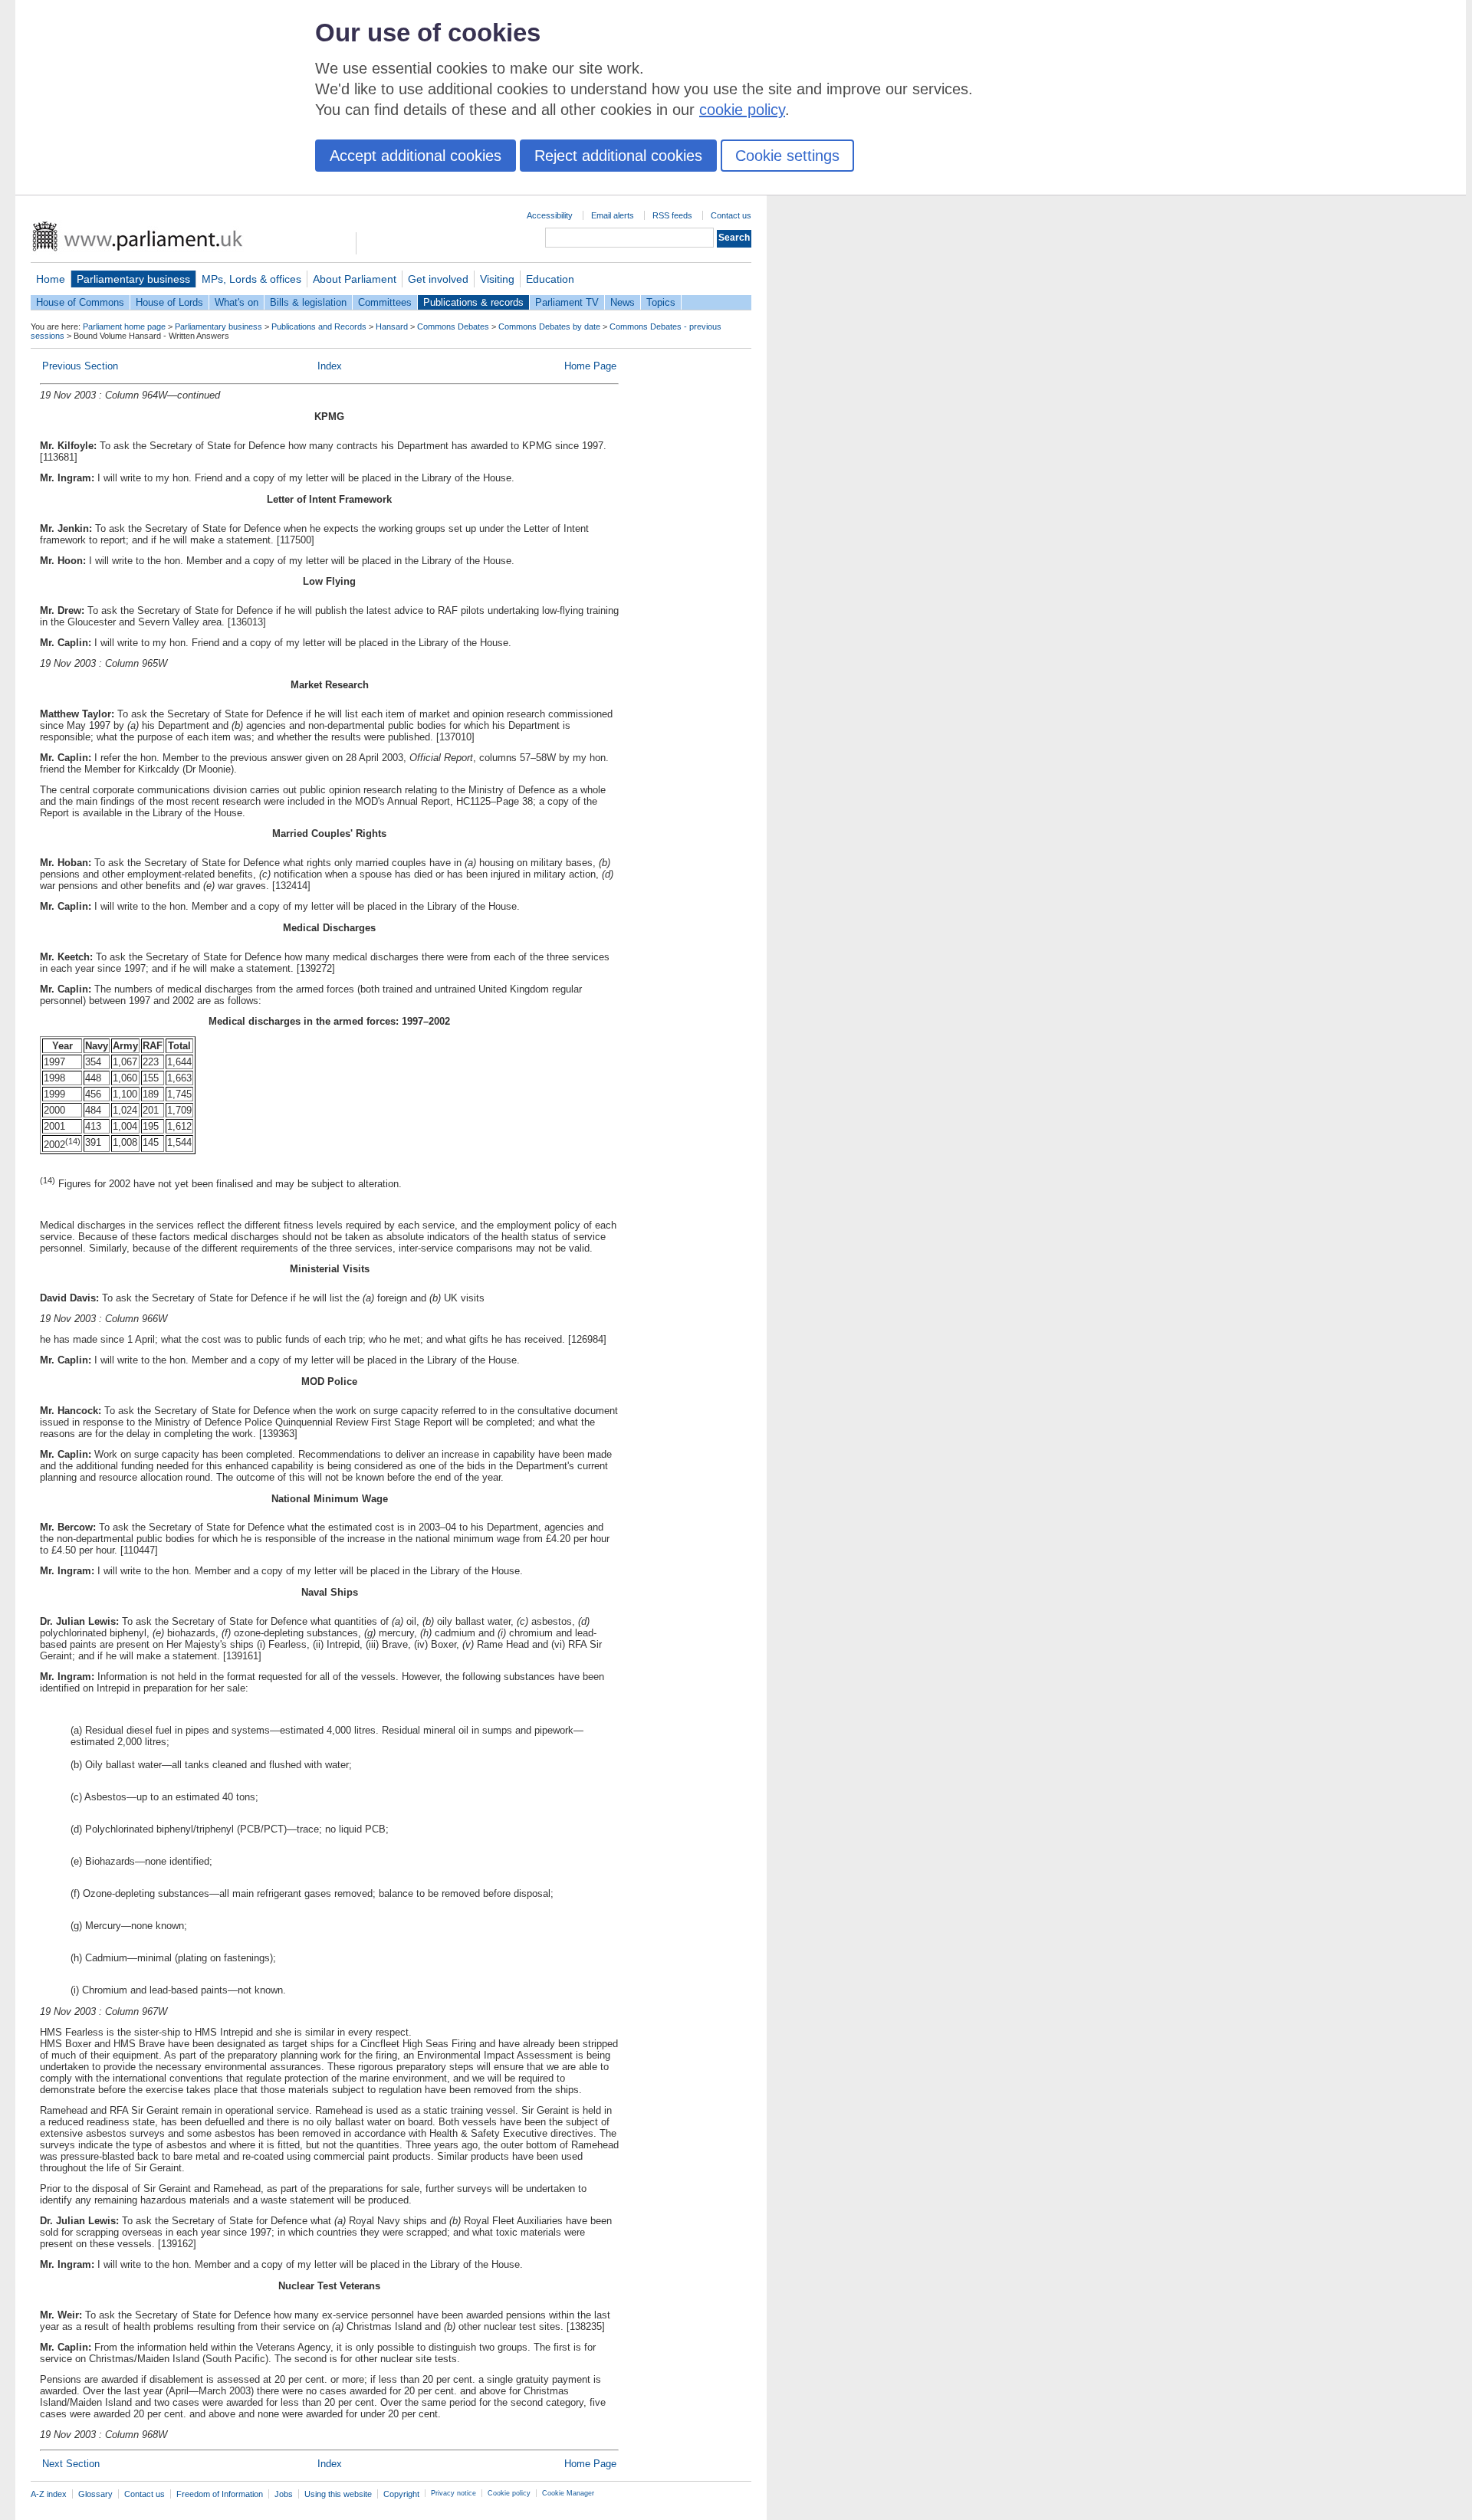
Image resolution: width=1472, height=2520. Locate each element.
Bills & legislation (308, 302)
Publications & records (473, 302)
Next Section (71, 2464)
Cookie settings (787, 156)
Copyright (401, 2494)
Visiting (497, 279)
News (623, 302)
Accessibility (550, 215)
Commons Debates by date (549, 326)
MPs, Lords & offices (251, 279)
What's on (237, 302)
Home (51, 279)
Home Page (590, 366)
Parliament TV (567, 302)
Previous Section (80, 366)
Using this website (338, 2494)
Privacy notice (453, 2493)
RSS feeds (672, 215)
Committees (385, 302)
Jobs (284, 2494)
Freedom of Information (220, 2494)
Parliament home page (124, 326)
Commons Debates (453, 326)
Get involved (438, 279)
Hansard (392, 326)
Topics (661, 302)
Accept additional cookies (416, 156)
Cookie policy (509, 2493)
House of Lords (169, 302)
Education (550, 279)
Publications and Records (319, 326)
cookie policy (742, 110)
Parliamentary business (133, 279)
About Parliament (355, 279)
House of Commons (80, 302)
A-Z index (49, 2494)
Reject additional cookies (618, 156)
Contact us (731, 215)
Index (330, 366)
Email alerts (613, 215)
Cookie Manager (568, 2493)
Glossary (95, 2494)
